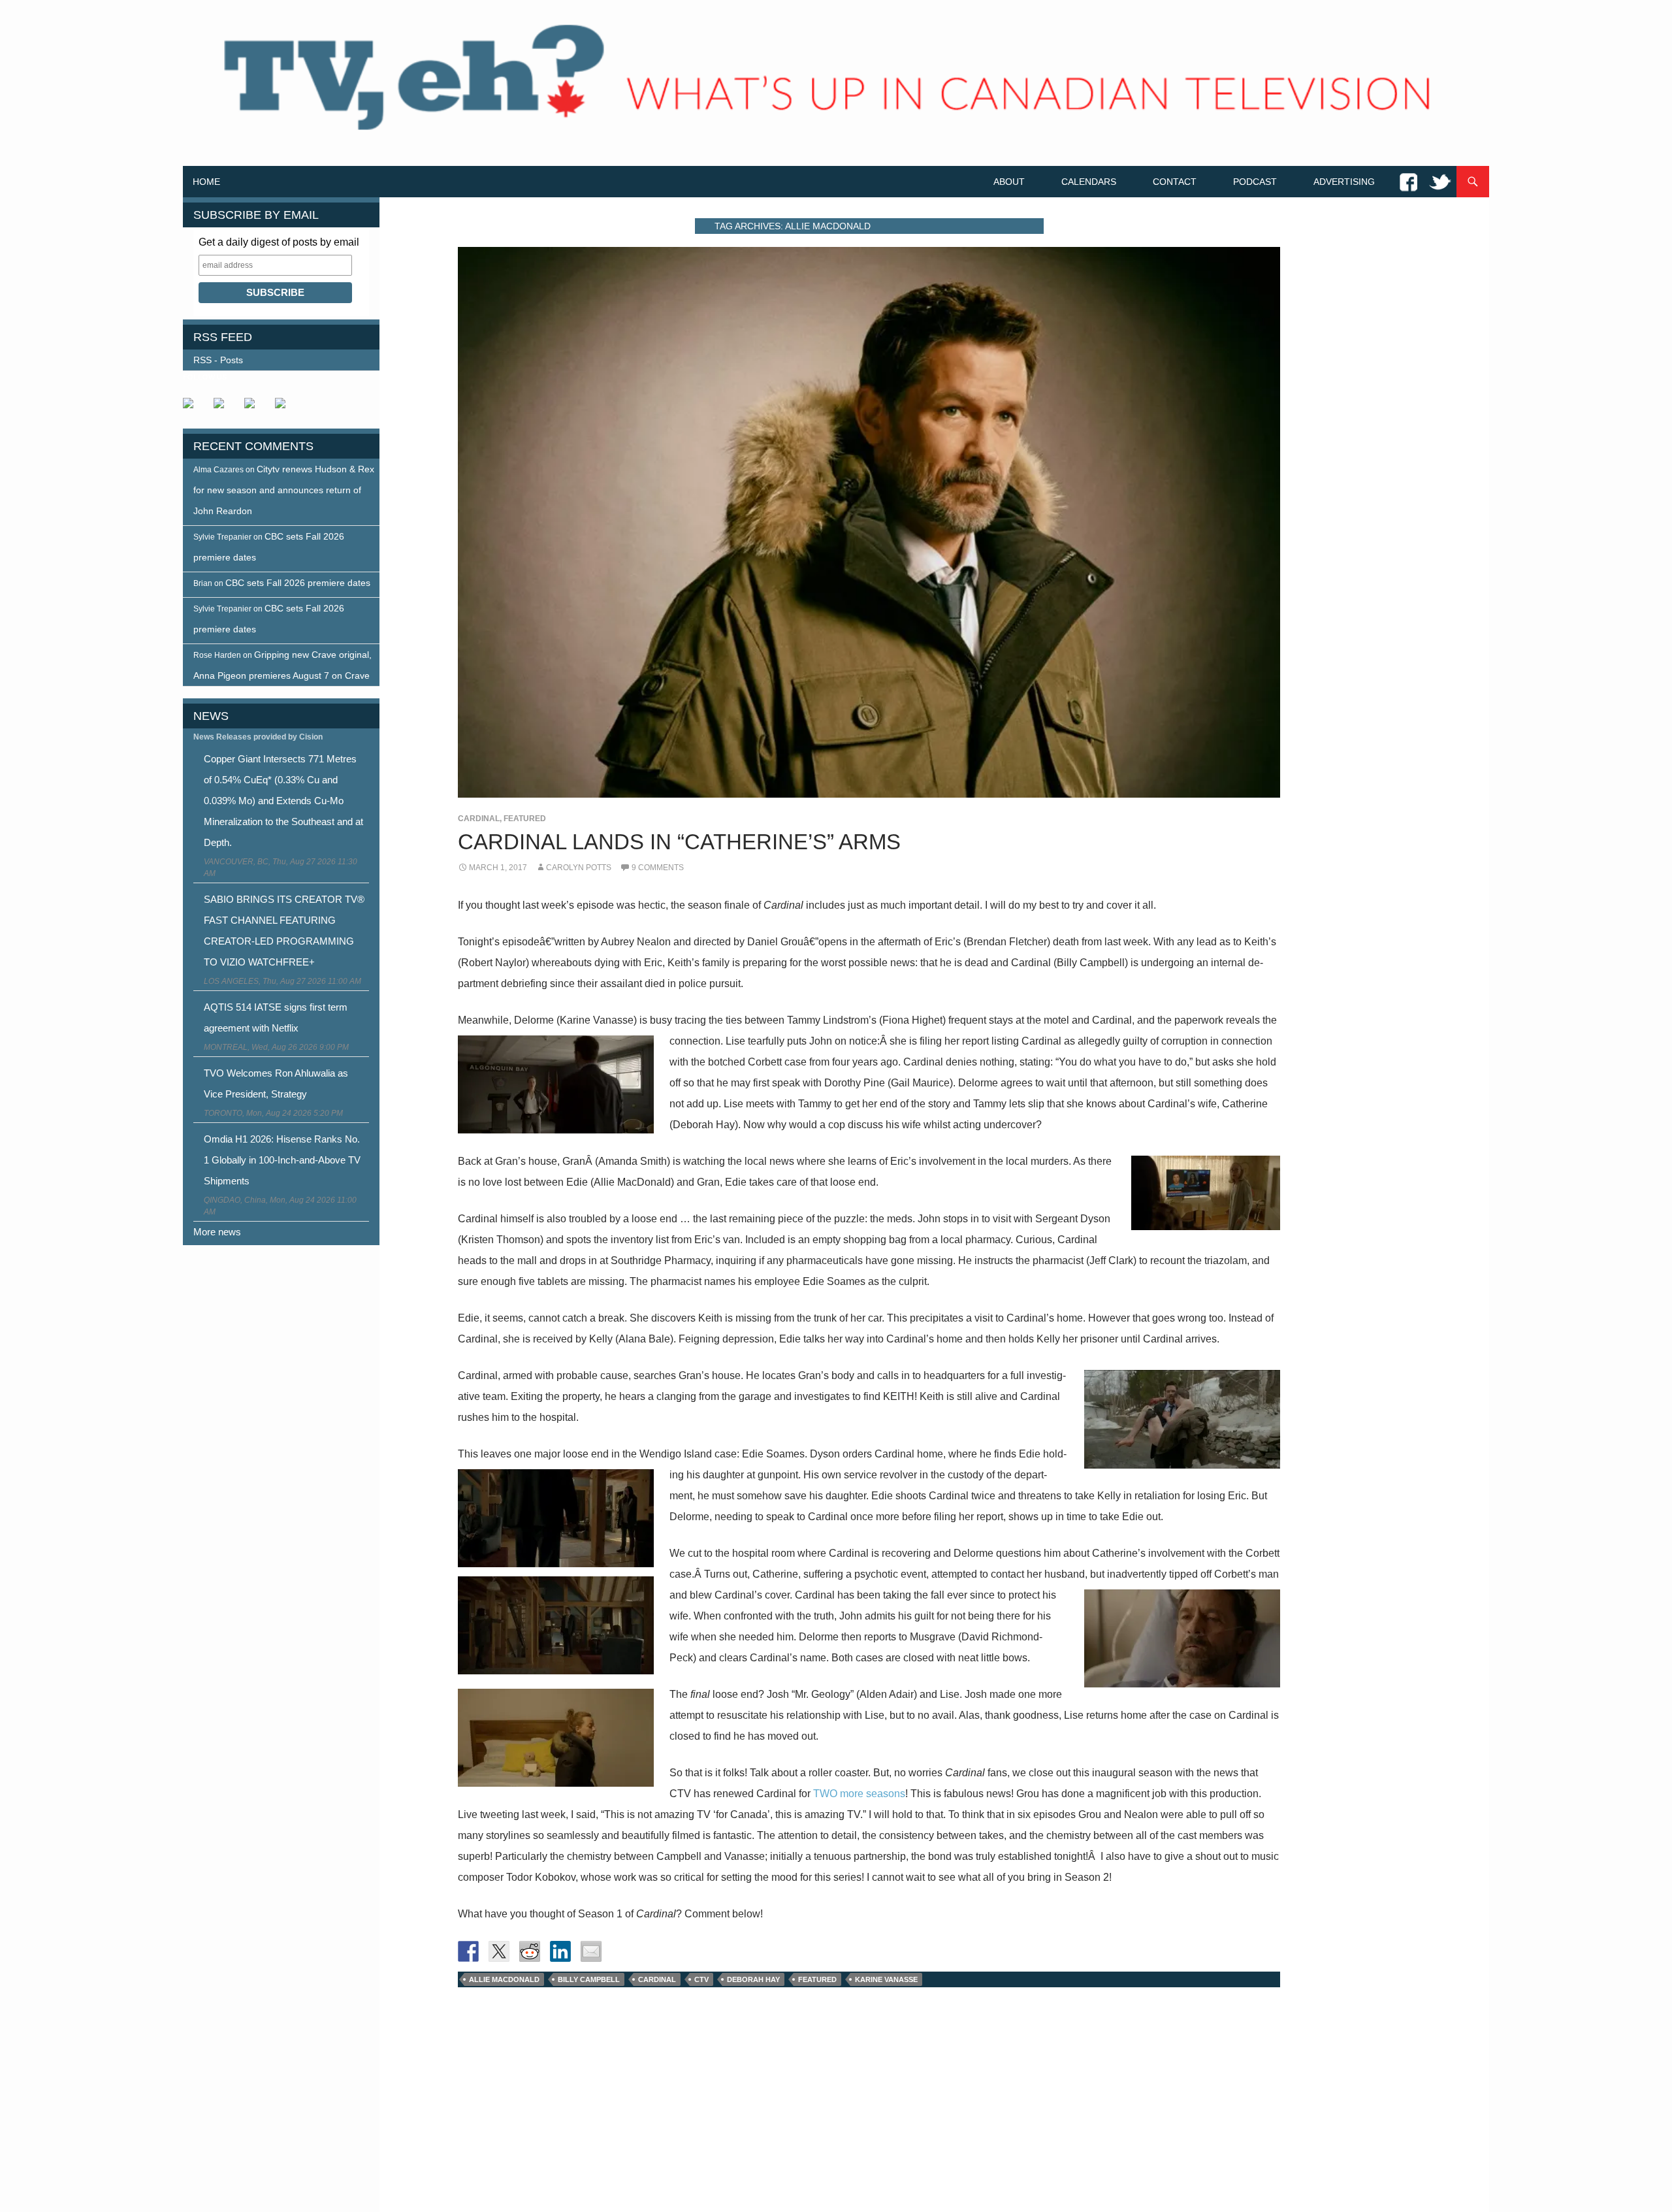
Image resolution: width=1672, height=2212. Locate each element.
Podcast (1255, 182)
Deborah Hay (753, 1979)
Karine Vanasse (886, 1979)
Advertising (1344, 182)
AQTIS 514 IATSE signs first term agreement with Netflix (276, 1017)
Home (206, 182)
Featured (525, 819)
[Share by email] (591, 1951)
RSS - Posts (218, 360)
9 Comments (658, 868)
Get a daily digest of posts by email (279, 242)
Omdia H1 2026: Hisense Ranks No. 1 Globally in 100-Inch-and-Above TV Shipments (282, 1160)
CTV (701, 1979)
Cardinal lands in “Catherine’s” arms (679, 842)
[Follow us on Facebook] (193, 408)
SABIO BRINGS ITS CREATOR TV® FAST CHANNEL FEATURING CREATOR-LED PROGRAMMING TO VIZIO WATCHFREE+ (284, 931)
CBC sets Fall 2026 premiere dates (298, 583)
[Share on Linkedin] (560, 1951)
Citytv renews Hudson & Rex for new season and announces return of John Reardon (284, 490)
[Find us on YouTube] (255, 408)
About (1009, 182)
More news (217, 1232)
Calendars (1089, 182)
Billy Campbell (589, 1979)
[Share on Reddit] (530, 1951)
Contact (1175, 182)
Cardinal (479, 819)
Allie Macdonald (504, 1979)
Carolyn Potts (579, 868)
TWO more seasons (859, 1794)
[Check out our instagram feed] (285, 408)
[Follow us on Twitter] (224, 408)
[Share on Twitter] (499, 1951)
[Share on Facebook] (468, 1951)
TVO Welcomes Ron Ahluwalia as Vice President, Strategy (276, 1083)
